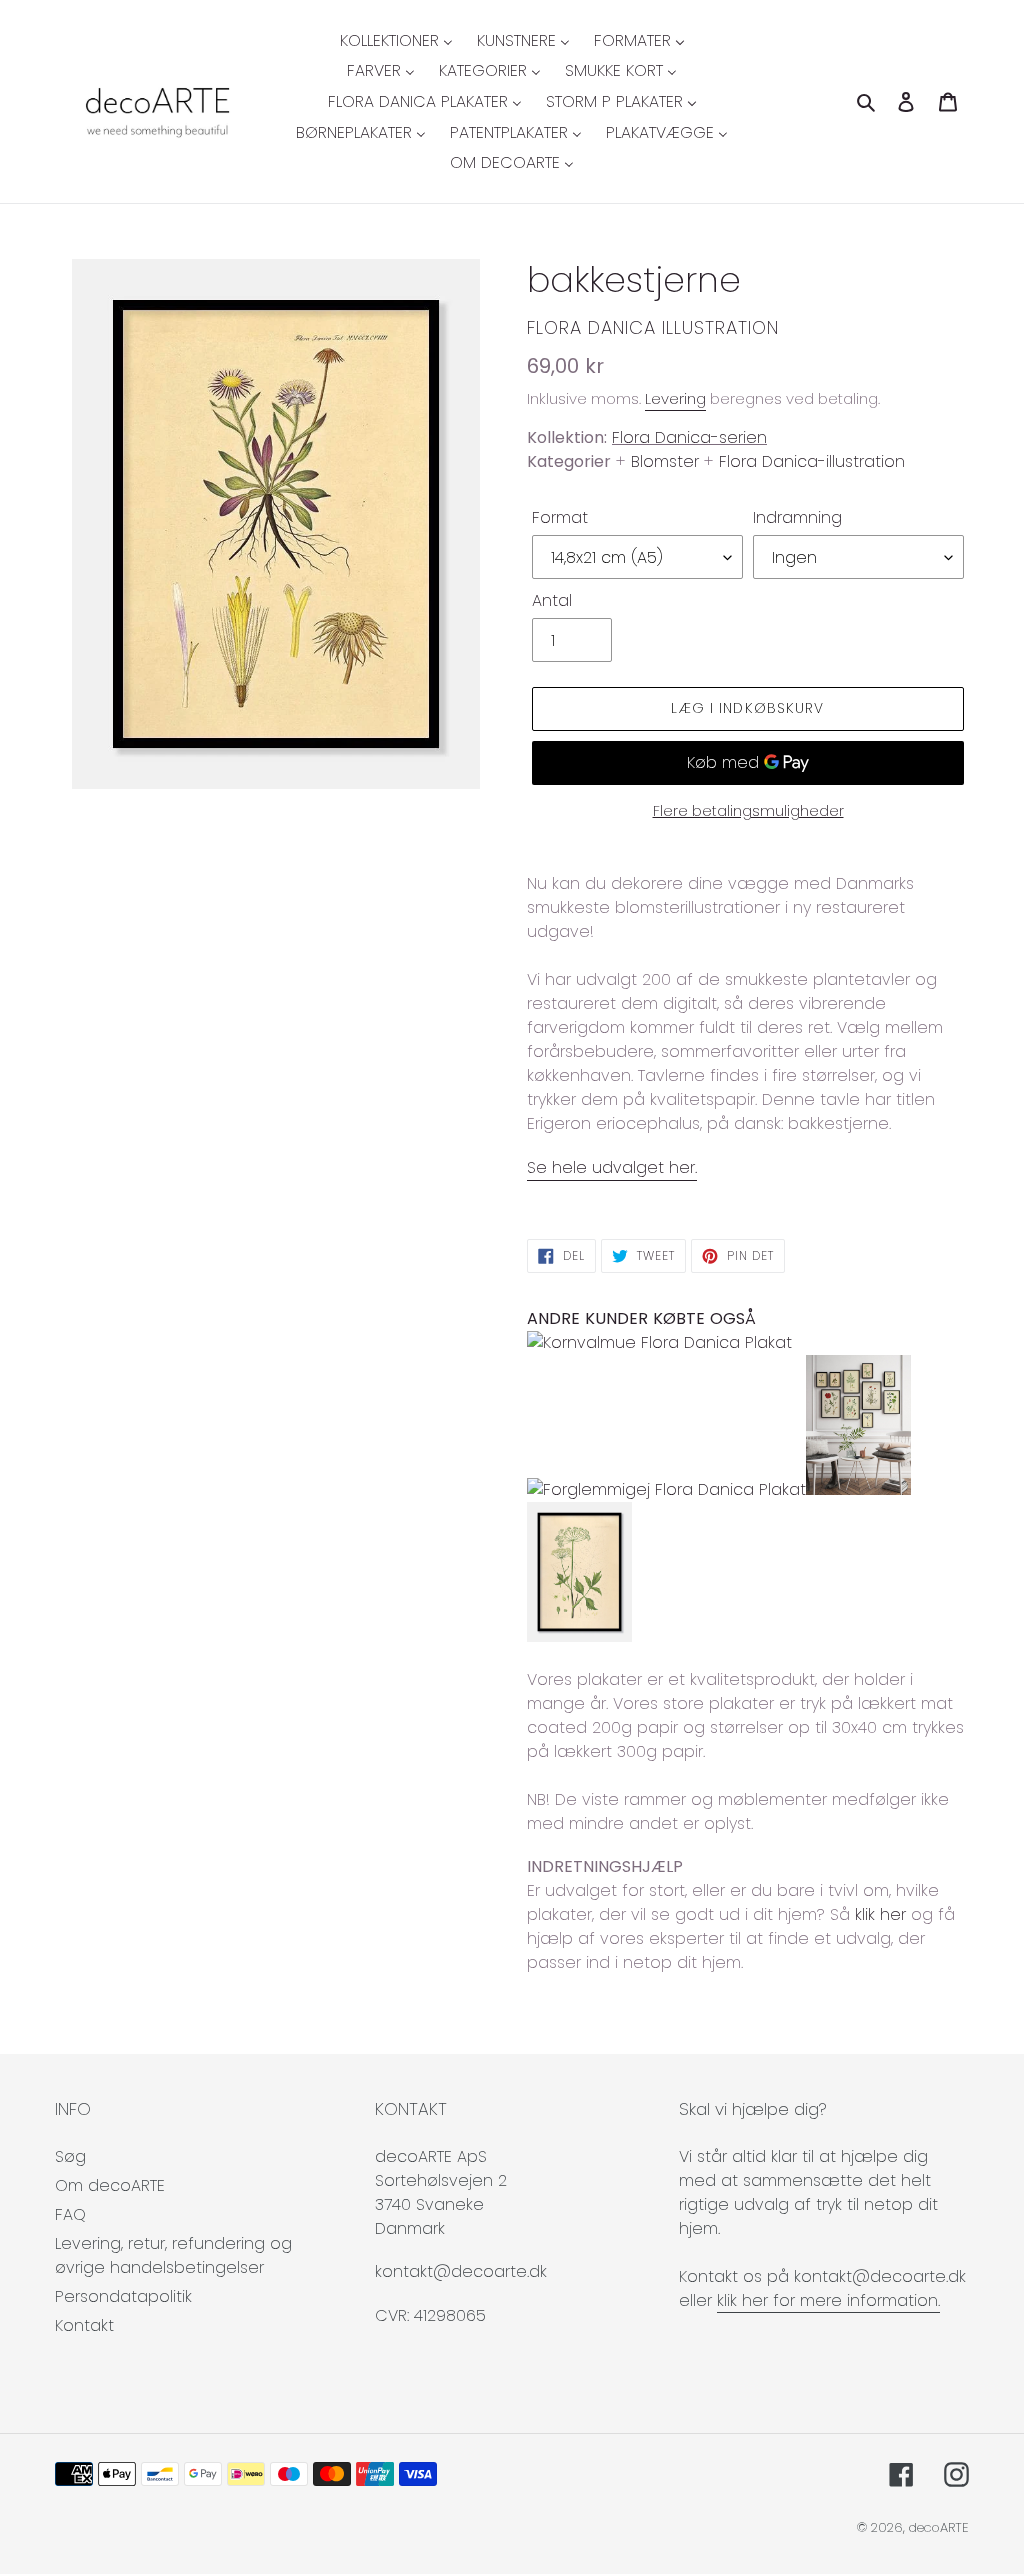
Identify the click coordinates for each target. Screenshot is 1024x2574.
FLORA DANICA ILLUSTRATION (653, 327)
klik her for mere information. (828, 2300)
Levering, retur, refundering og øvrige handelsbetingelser (173, 2255)
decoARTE (939, 2527)
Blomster (665, 461)
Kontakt (84, 2325)
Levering (675, 398)
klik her (880, 1914)
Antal (552, 600)
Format (560, 517)
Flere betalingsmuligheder (748, 811)
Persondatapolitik (123, 2296)
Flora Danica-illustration (812, 461)
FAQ (70, 2214)
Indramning (797, 517)
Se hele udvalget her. (612, 1167)
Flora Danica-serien (689, 437)
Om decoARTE (110, 2185)
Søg (70, 2156)
